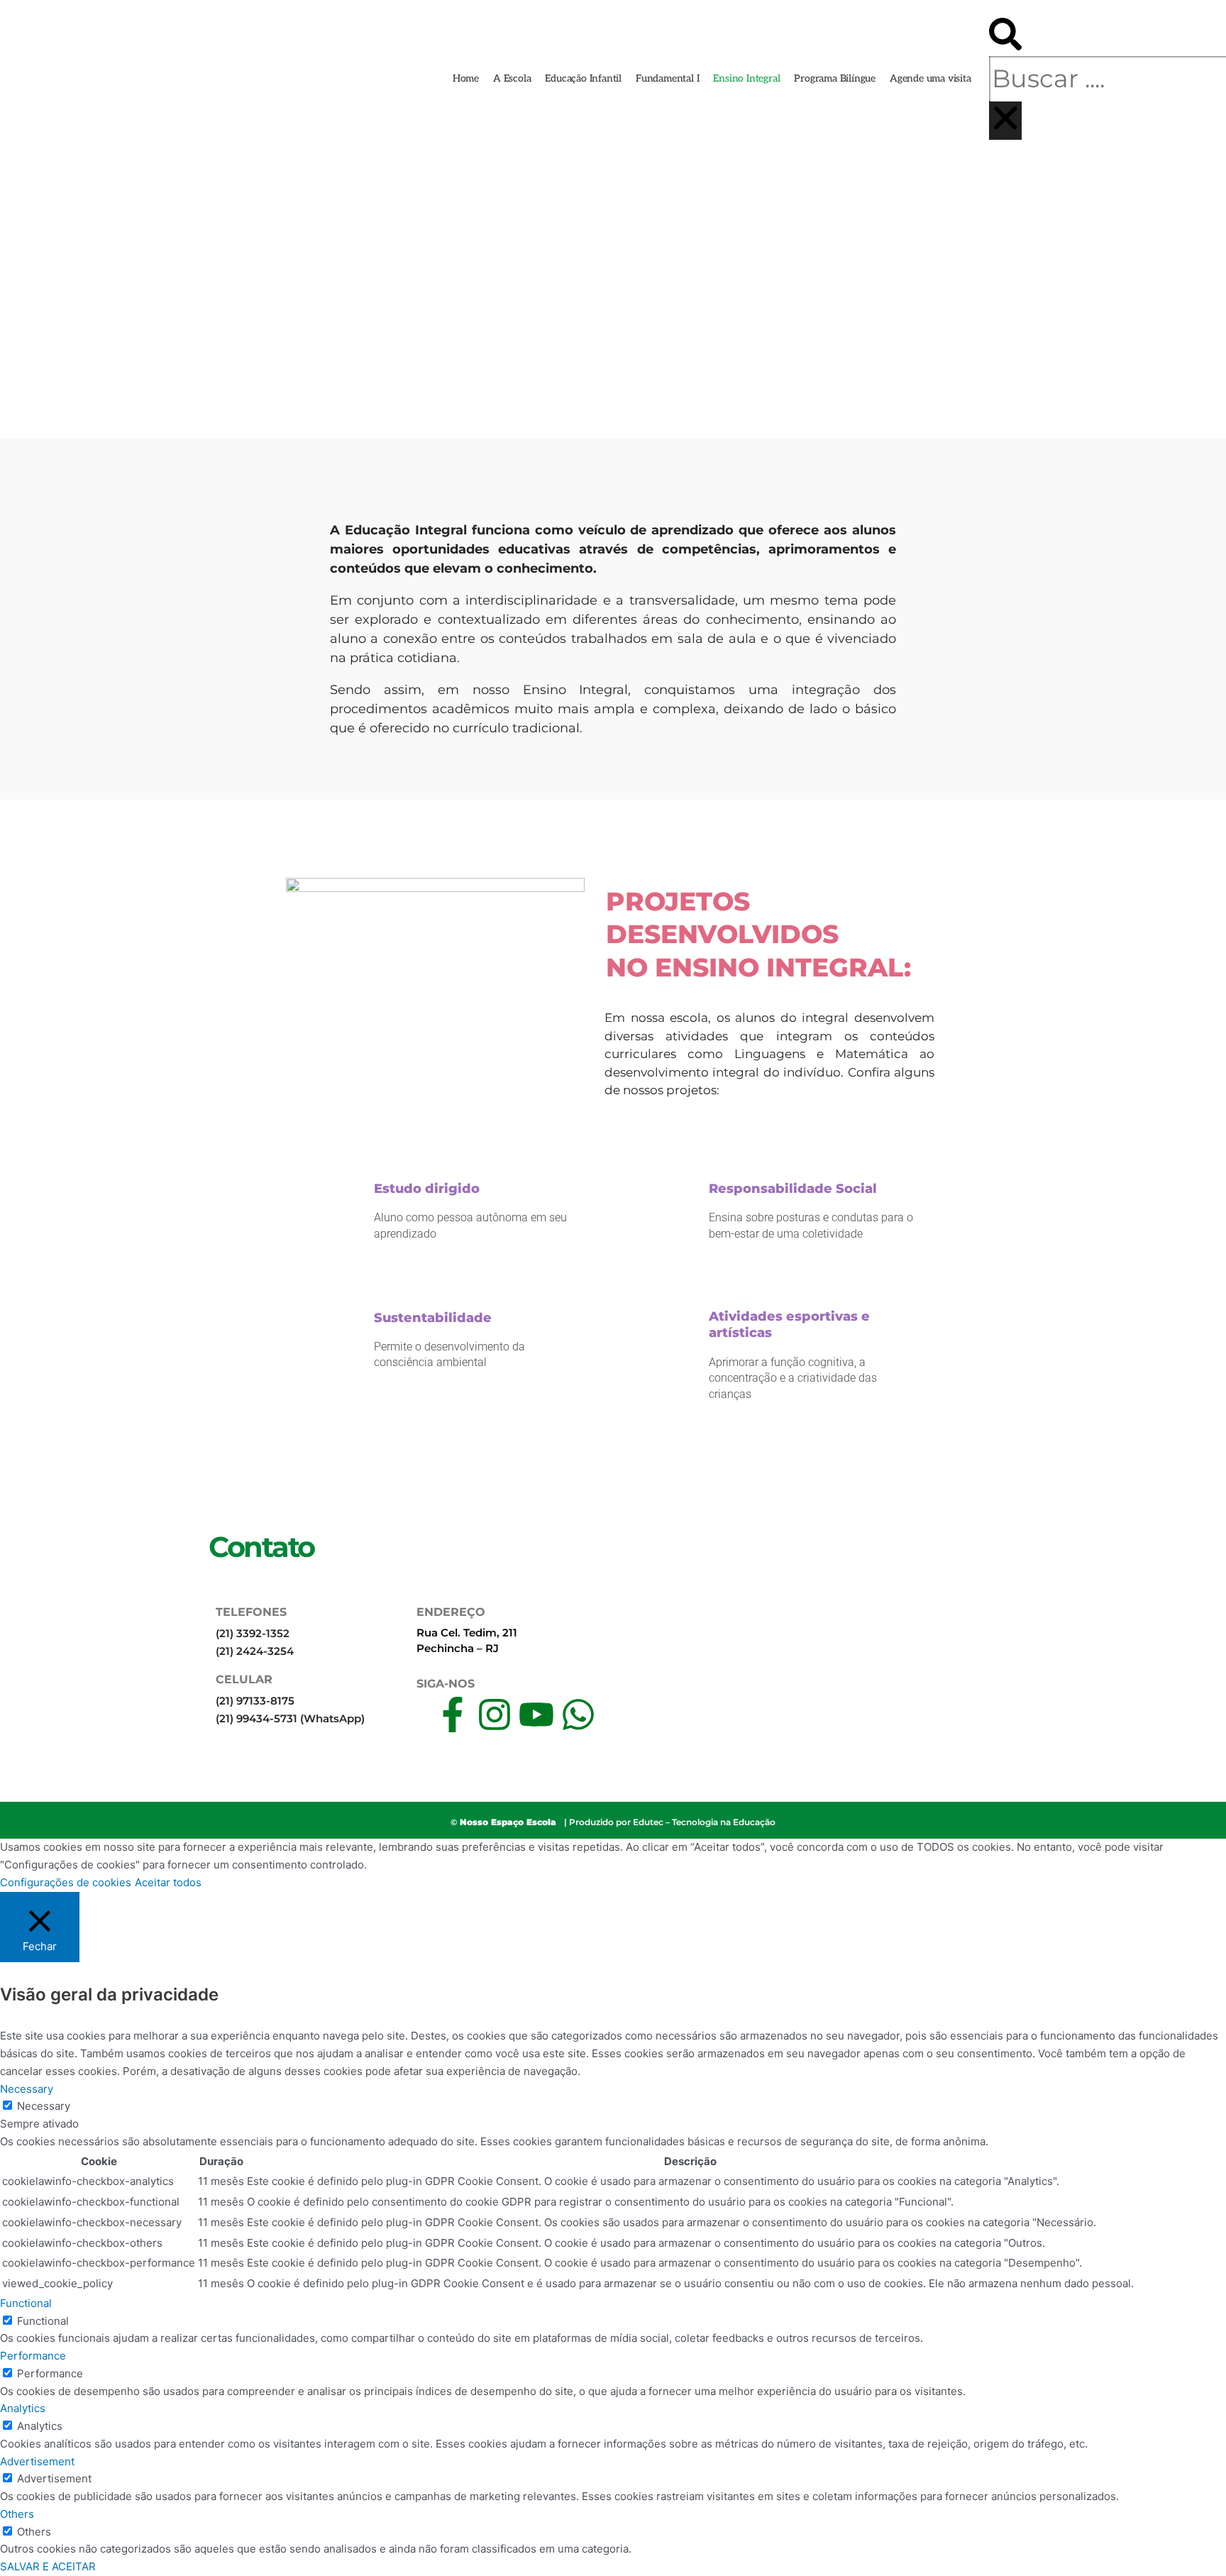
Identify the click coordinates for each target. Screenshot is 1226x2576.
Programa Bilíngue (835, 78)
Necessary (44, 2106)
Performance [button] (33, 2356)
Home (466, 78)
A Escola (512, 78)
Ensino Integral (746, 78)
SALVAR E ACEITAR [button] (48, 2566)
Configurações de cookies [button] (66, 1882)
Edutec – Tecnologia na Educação (704, 1822)
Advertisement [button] (37, 2461)
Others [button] (17, 2514)
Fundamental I (667, 78)
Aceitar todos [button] (168, 1882)
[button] (1005, 37)
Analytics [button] (23, 2408)
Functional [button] (26, 2303)
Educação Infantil (583, 78)
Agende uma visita (930, 78)
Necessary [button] (27, 2089)
